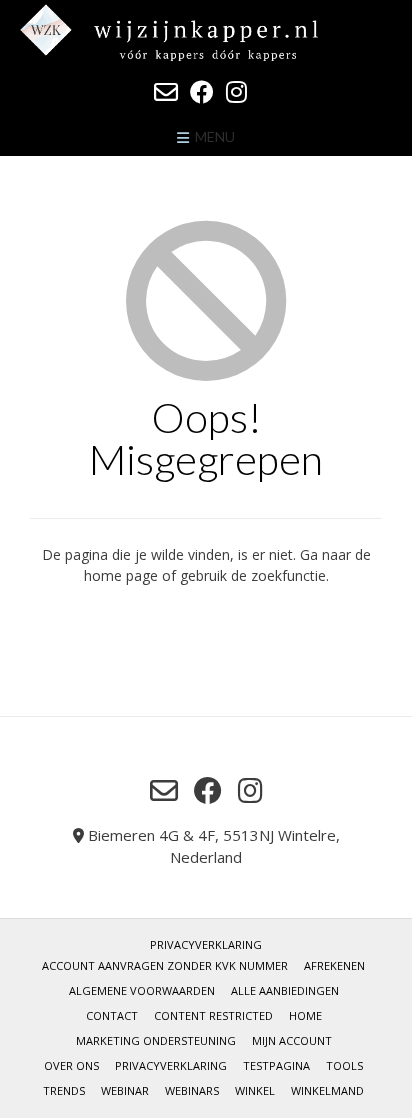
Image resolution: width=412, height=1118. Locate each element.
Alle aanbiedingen (285, 990)
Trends (64, 1090)
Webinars (192, 1090)
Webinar (125, 1090)
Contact (112, 1015)
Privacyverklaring (206, 944)
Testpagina (276, 1065)
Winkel (255, 1090)
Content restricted (213, 1015)
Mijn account (292, 1040)
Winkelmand (327, 1090)
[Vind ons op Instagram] (236, 92)
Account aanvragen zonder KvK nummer (165, 965)
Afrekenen (334, 965)
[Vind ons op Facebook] (202, 92)
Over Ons (71, 1065)
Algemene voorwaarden (142, 990)
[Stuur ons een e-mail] (166, 92)
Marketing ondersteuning (156, 1040)
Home (305, 1015)
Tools (344, 1065)
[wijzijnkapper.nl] (206, 32)
